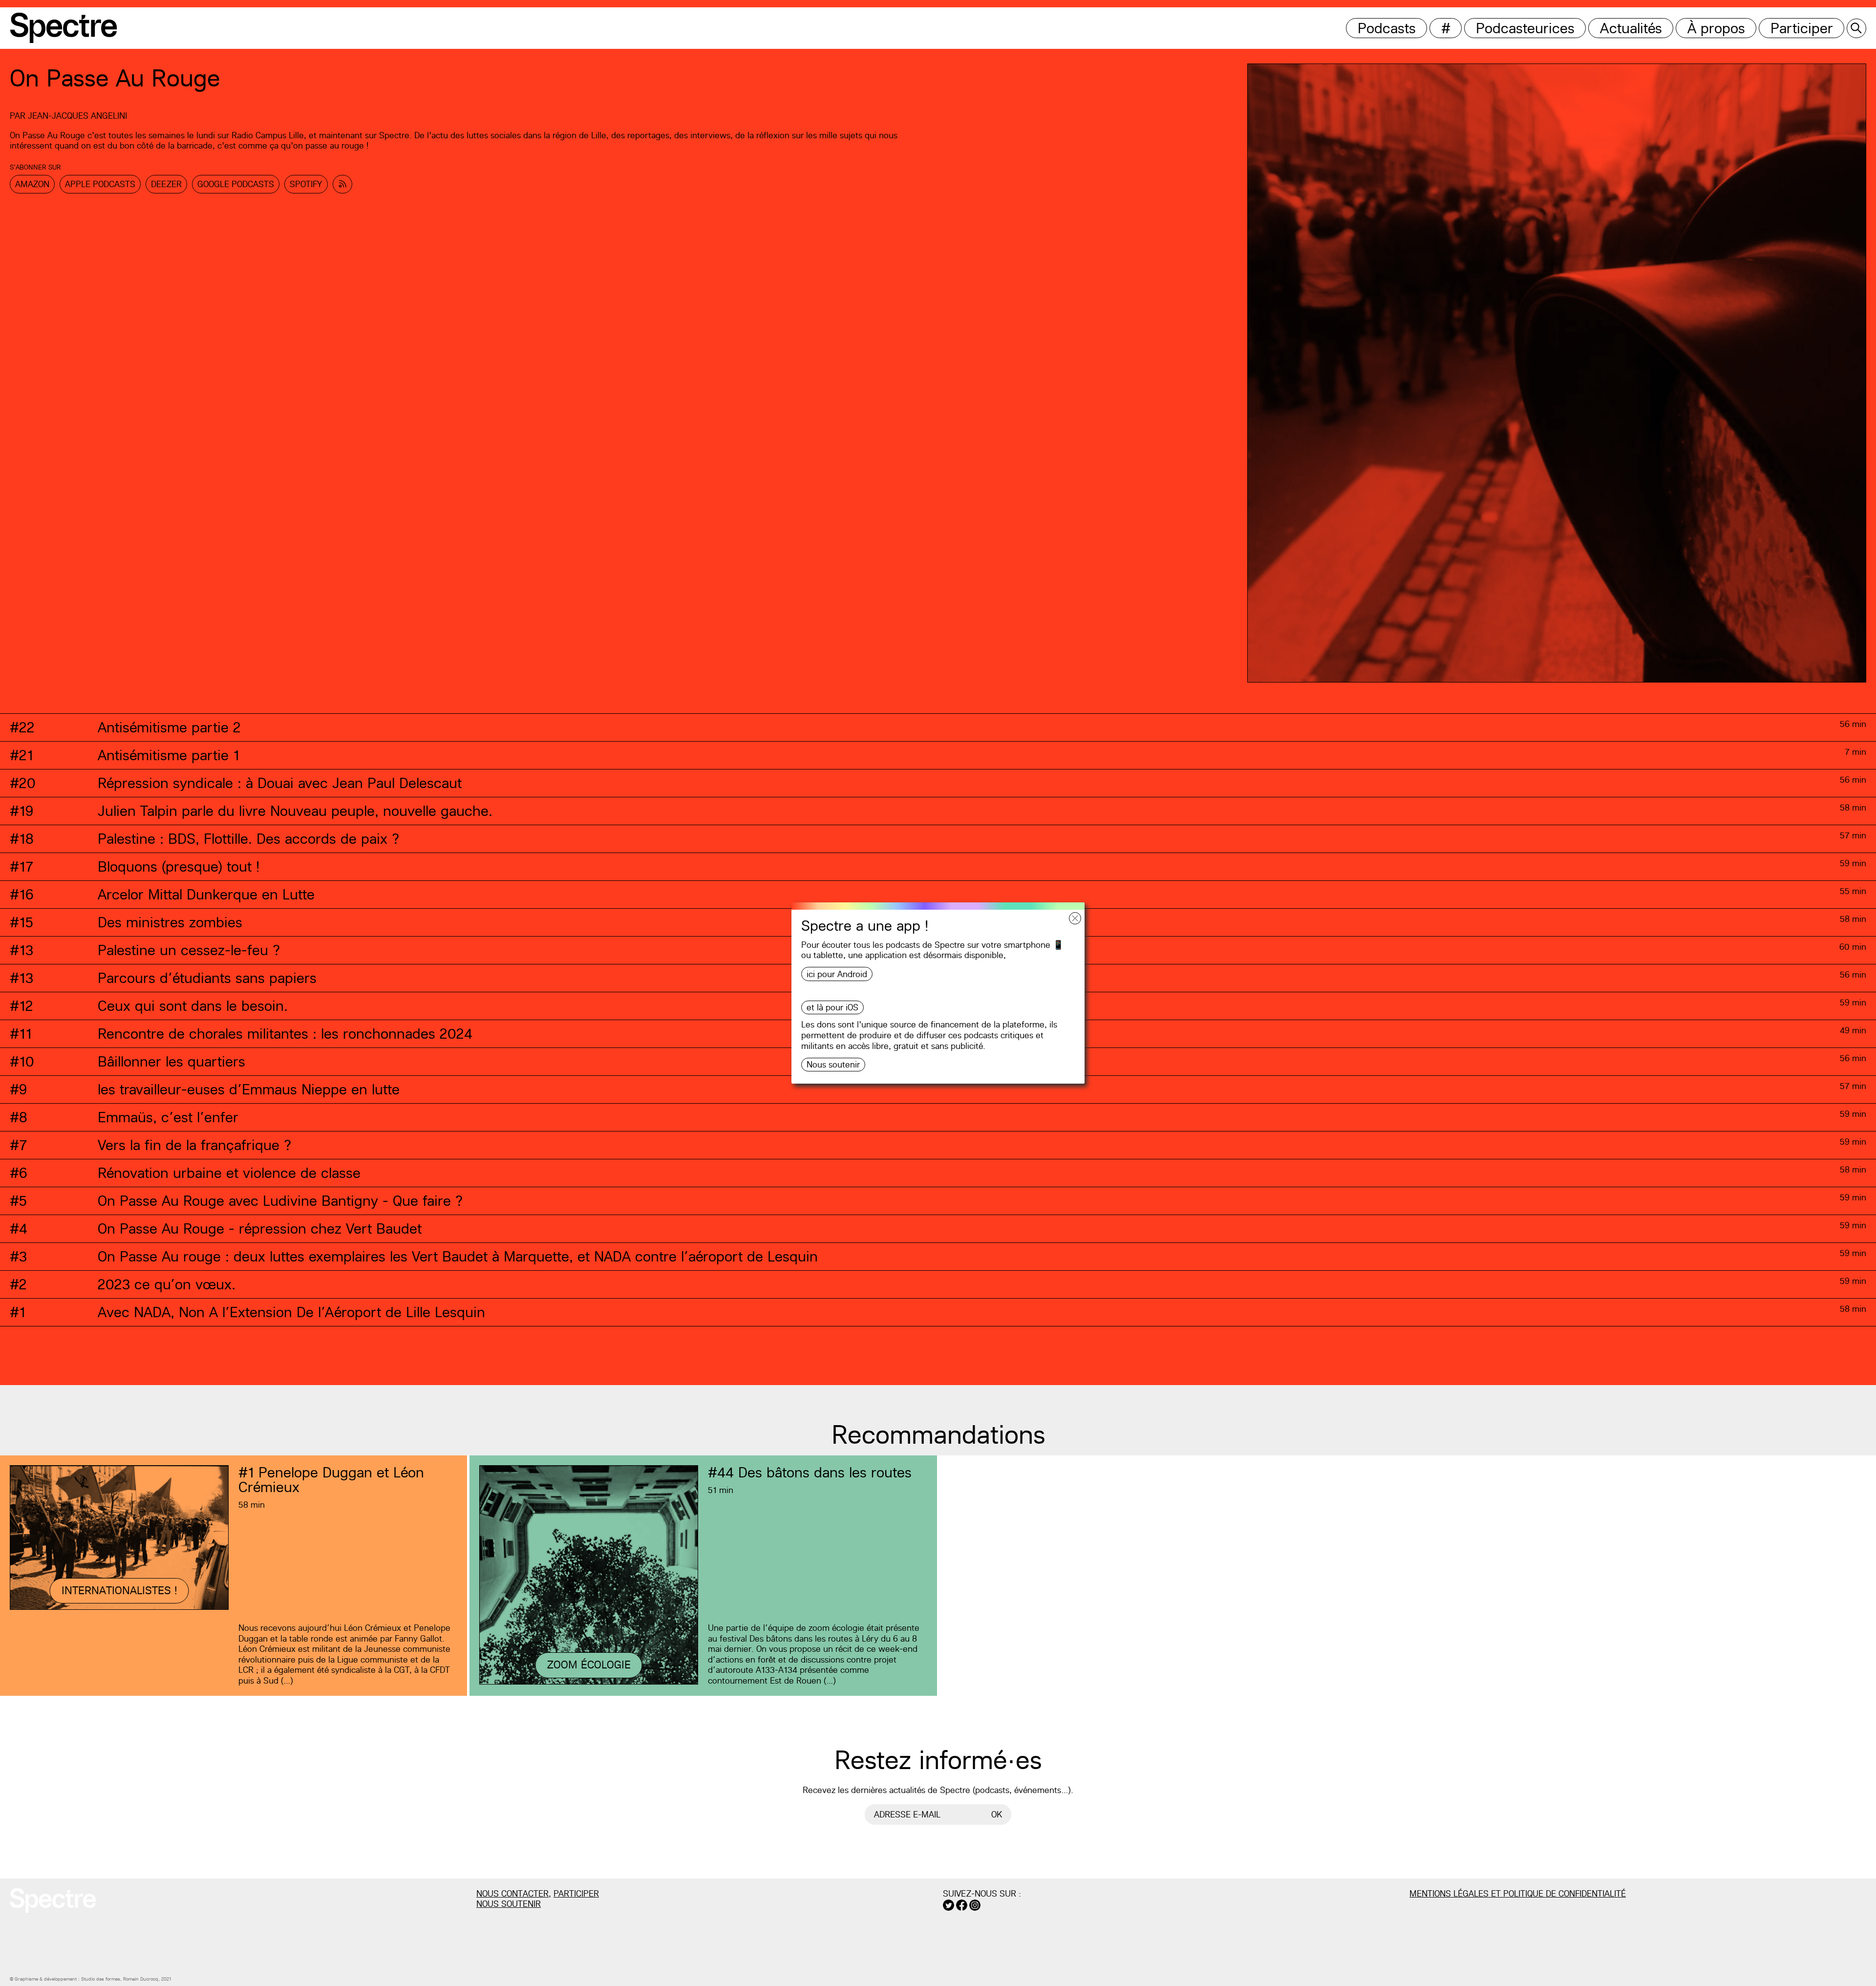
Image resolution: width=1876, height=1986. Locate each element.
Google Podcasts (236, 184)
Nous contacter (512, 1893)
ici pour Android (837, 974)
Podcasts (1387, 28)
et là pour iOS (832, 1007)
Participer (1802, 28)
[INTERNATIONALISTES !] (119, 1608)
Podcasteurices (1525, 28)
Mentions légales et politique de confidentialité (1518, 1893)
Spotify (306, 184)
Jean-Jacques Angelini (77, 116)
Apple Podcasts (100, 184)
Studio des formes (101, 1979)
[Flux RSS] (342, 184)
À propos (1716, 28)
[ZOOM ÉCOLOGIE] (589, 1683)
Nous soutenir (833, 1064)
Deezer (166, 184)
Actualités (1631, 28)
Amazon (32, 184)
